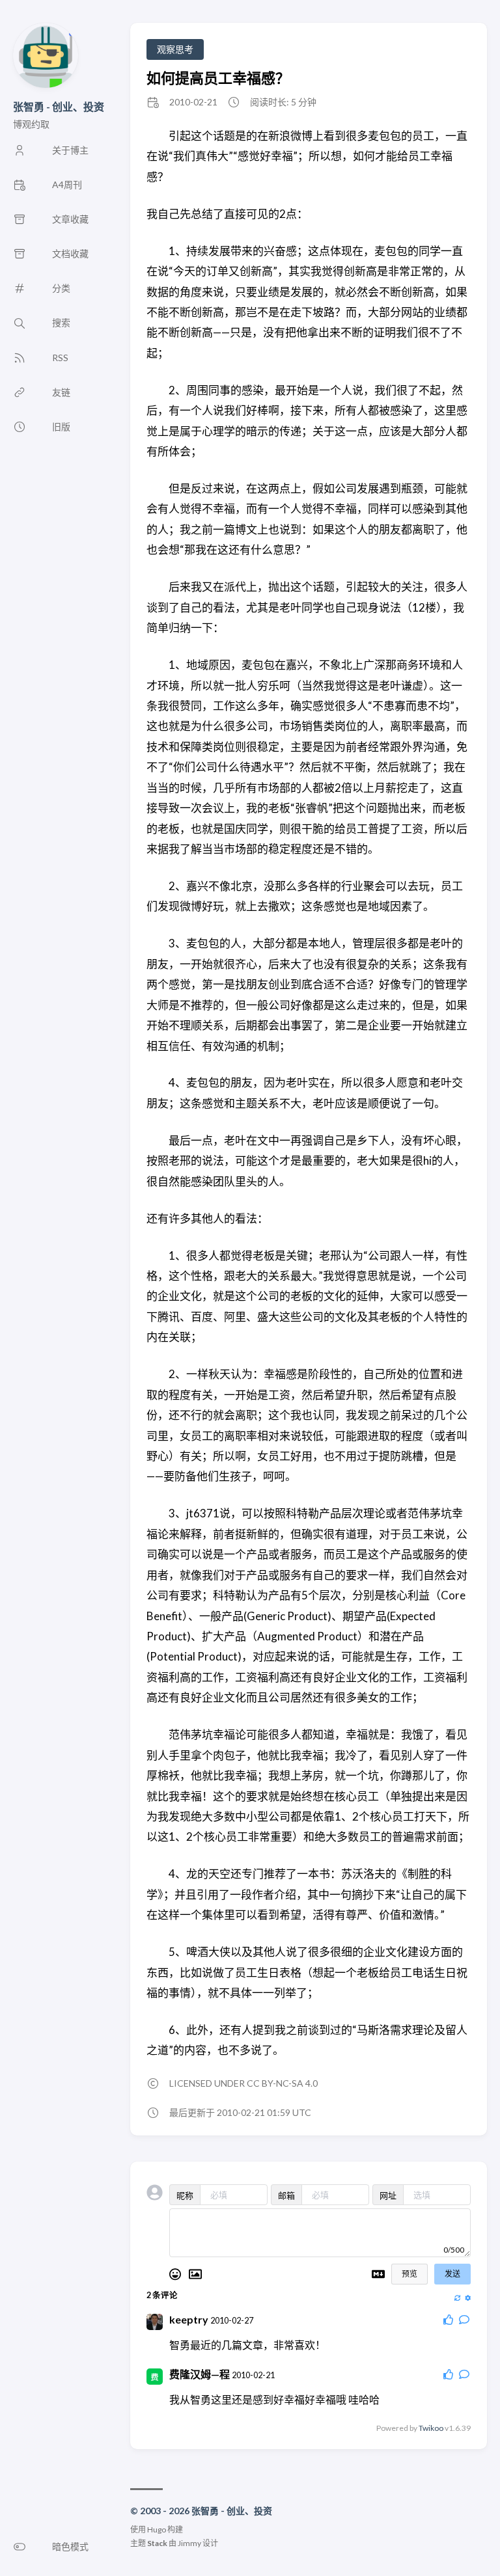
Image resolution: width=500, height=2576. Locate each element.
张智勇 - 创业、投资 (59, 106)
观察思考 (175, 49)
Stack (157, 2543)
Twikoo (431, 2428)
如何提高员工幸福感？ (218, 78)
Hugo (157, 2529)
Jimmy (189, 2543)
